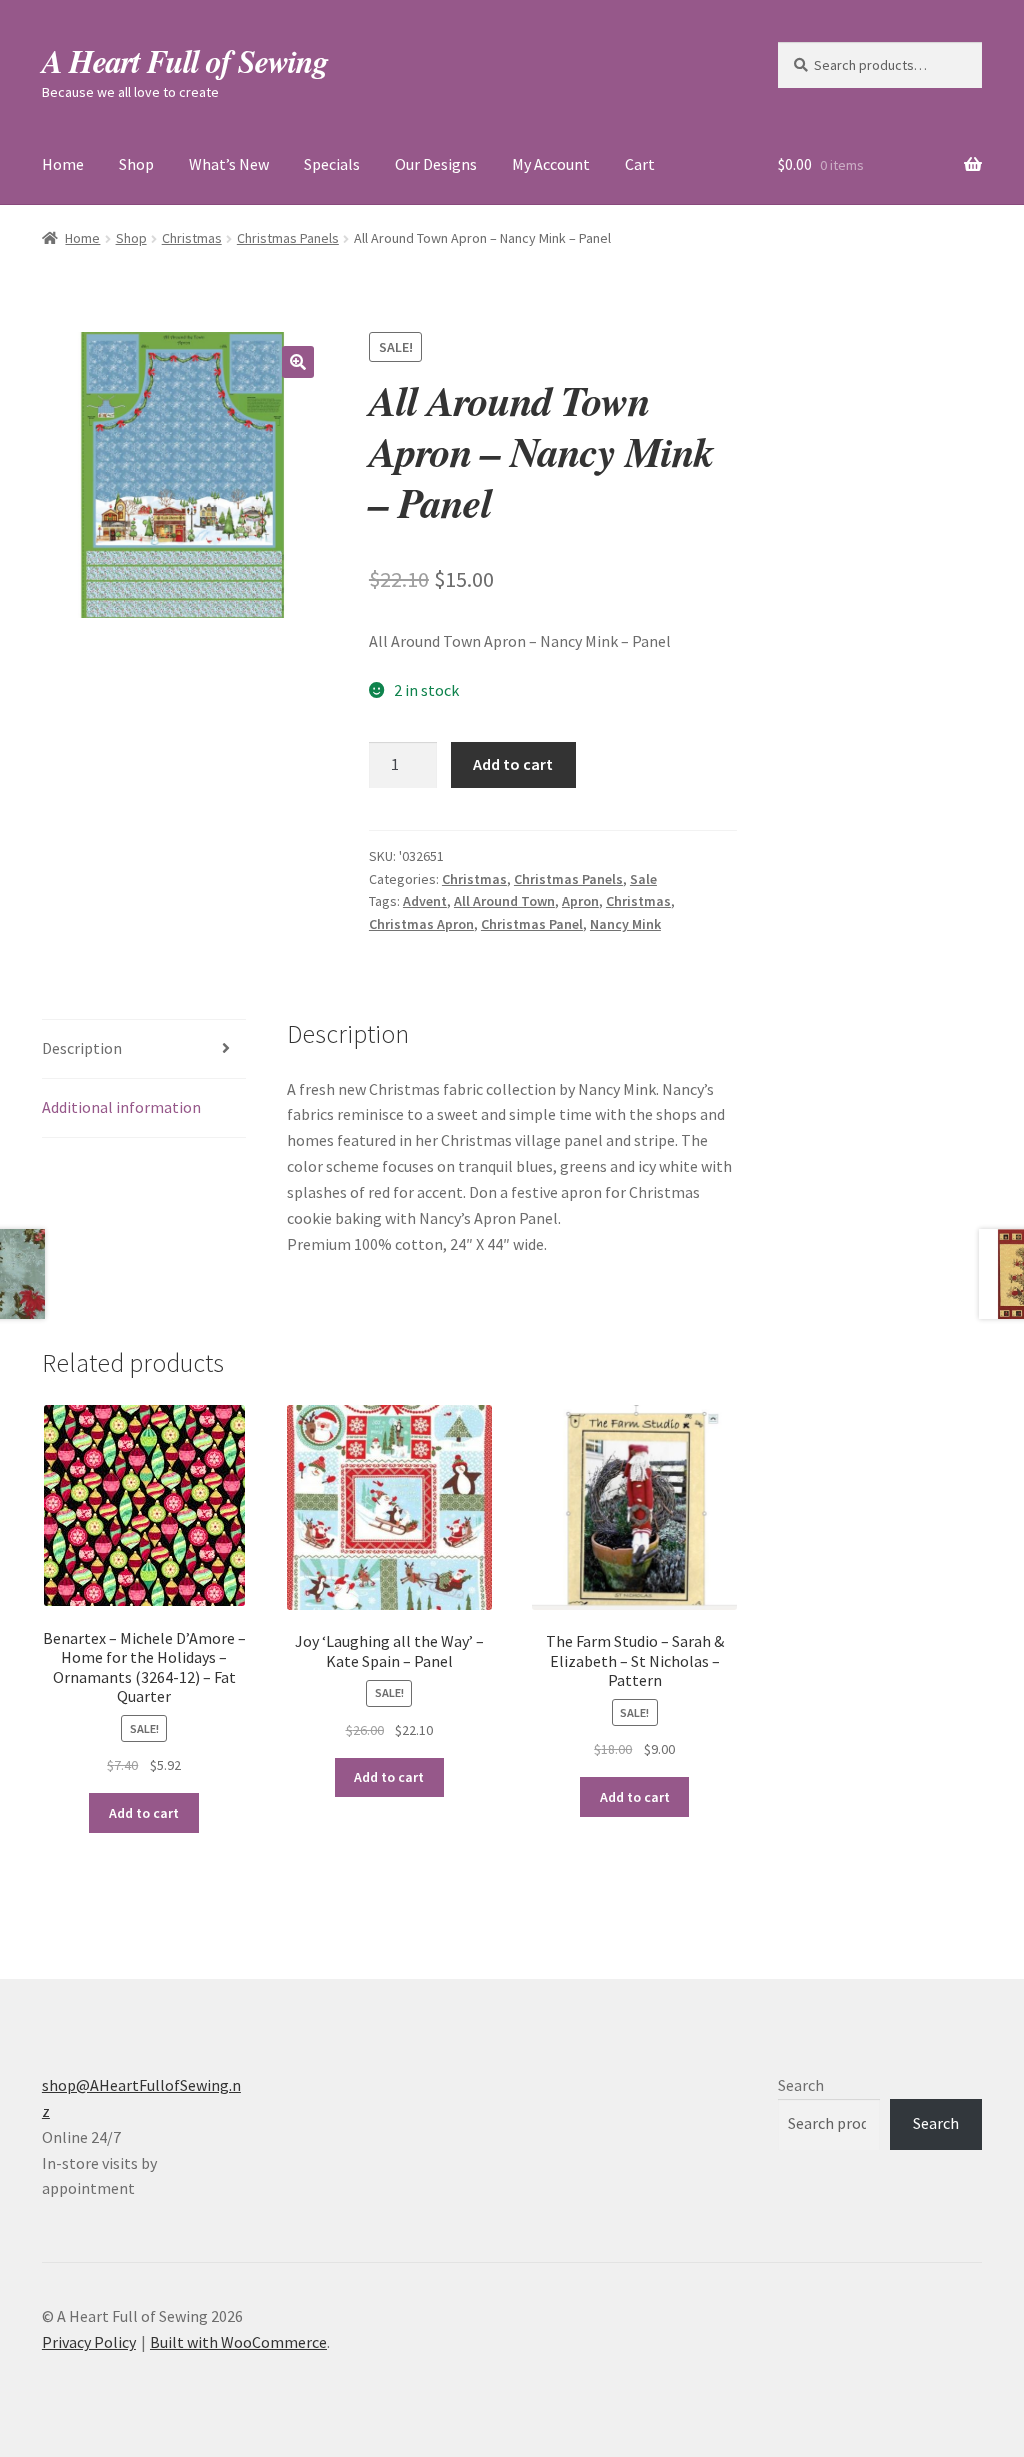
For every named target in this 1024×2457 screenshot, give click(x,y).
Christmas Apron (421, 924)
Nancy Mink (625, 924)
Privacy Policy (89, 2342)
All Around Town (504, 901)
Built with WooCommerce (238, 2342)
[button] (298, 362)
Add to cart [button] (144, 1813)
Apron (580, 901)
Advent (425, 901)
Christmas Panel (532, 924)
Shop (136, 164)
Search (801, 2085)
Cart (640, 164)
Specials (332, 164)
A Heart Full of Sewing (185, 60)
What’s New (229, 164)
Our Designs (436, 164)
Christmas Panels (288, 238)
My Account (551, 164)
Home (63, 164)
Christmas (192, 238)
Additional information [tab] (121, 1107)
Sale (643, 879)
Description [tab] (82, 1048)
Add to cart (513, 764)
